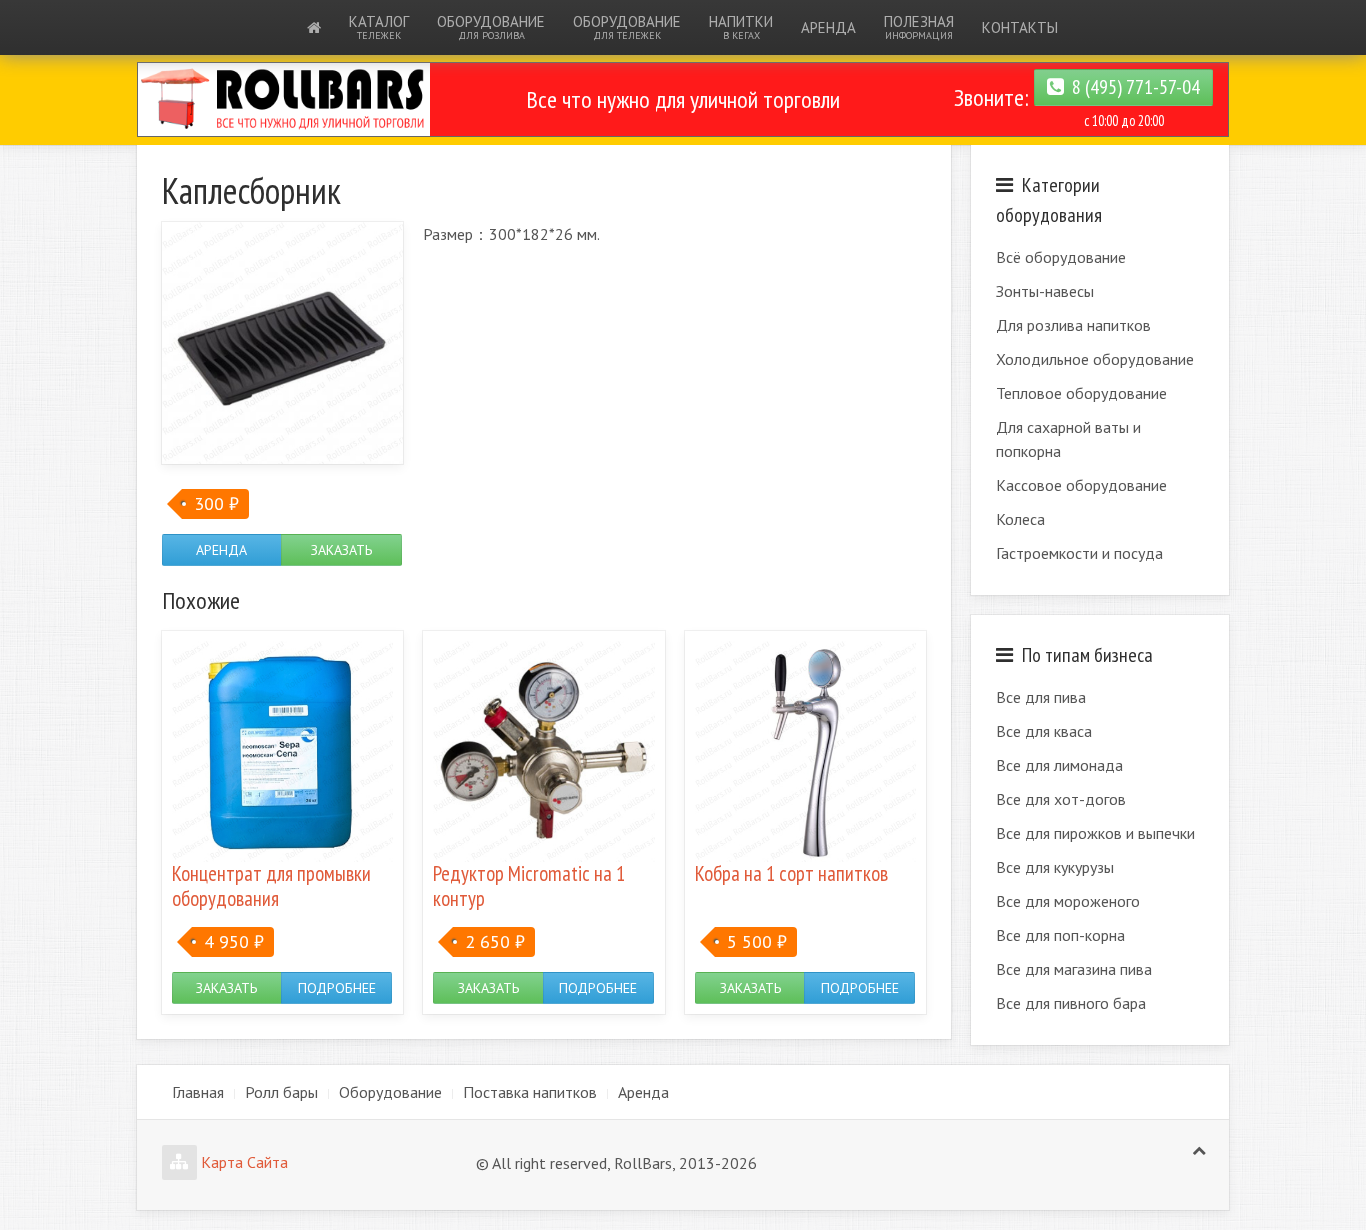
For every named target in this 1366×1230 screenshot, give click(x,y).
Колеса (1020, 519)
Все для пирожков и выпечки (1095, 833)
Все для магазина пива (1074, 969)
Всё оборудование (1061, 257)
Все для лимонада (1059, 765)
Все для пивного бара (1071, 1003)
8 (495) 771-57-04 (1132, 87)
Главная (198, 1092)
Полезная (919, 27)
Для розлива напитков (1073, 325)
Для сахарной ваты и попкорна (1068, 439)
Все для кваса (1044, 731)
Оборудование (491, 27)
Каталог (379, 27)
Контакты (1020, 27)
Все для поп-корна (1060, 935)
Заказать (341, 550)
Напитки (741, 27)
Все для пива (1041, 697)
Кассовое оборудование (1081, 485)
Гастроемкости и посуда (1079, 553)
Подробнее (337, 988)
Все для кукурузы (1055, 867)
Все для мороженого (1068, 901)
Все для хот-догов (1061, 799)
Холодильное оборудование (1095, 359)
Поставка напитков (530, 1092)
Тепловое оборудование (1081, 393)
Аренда (828, 27)
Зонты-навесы (1045, 291)
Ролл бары (281, 1092)
